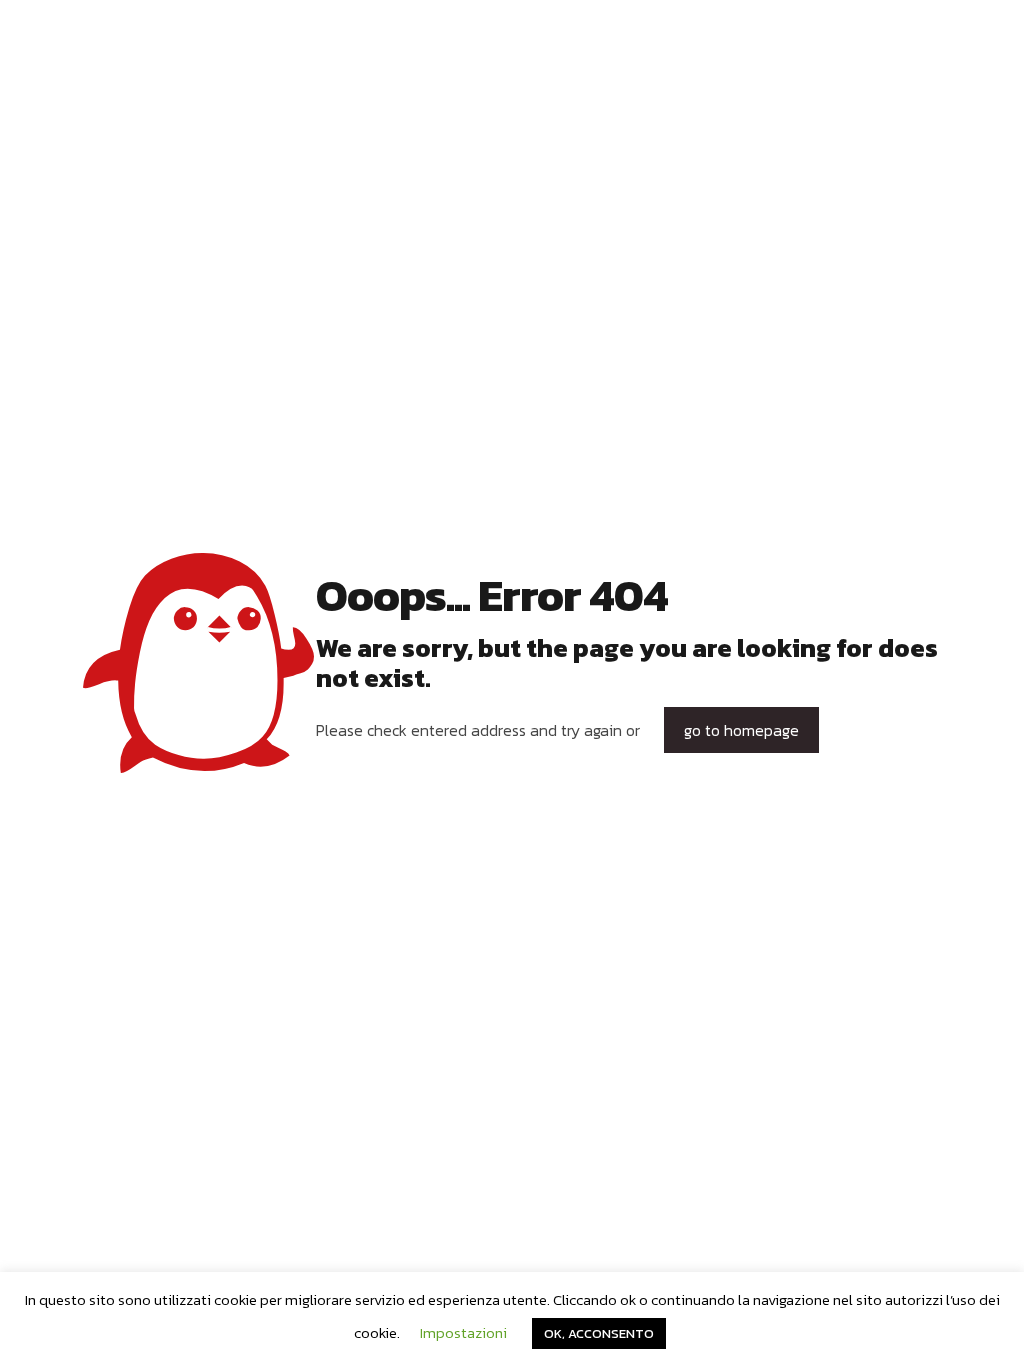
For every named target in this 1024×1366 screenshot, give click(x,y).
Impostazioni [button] (463, 1332)
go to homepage (741, 730)
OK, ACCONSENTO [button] (599, 1333)
